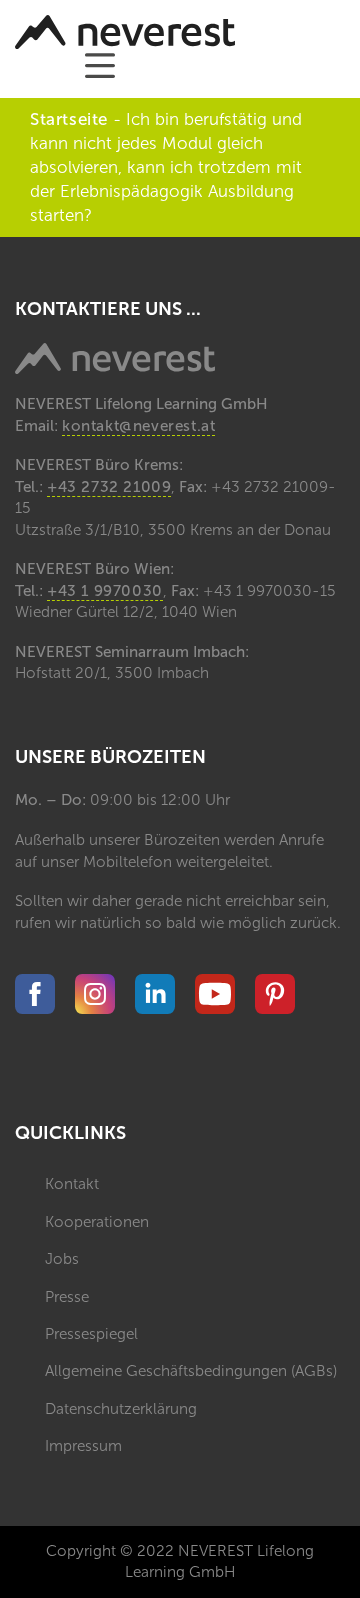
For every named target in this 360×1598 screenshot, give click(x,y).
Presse (67, 1297)
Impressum (83, 1446)
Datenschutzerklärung (121, 1409)
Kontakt (72, 1184)
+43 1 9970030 (105, 591)
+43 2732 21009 (109, 487)
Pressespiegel (91, 1334)
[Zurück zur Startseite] (125, 32)
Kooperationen (97, 1222)
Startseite (69, 119)
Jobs (62, 1259)
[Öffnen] (100, 66)
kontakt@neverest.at (138, 426)
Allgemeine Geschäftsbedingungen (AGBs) (191, 1371)
